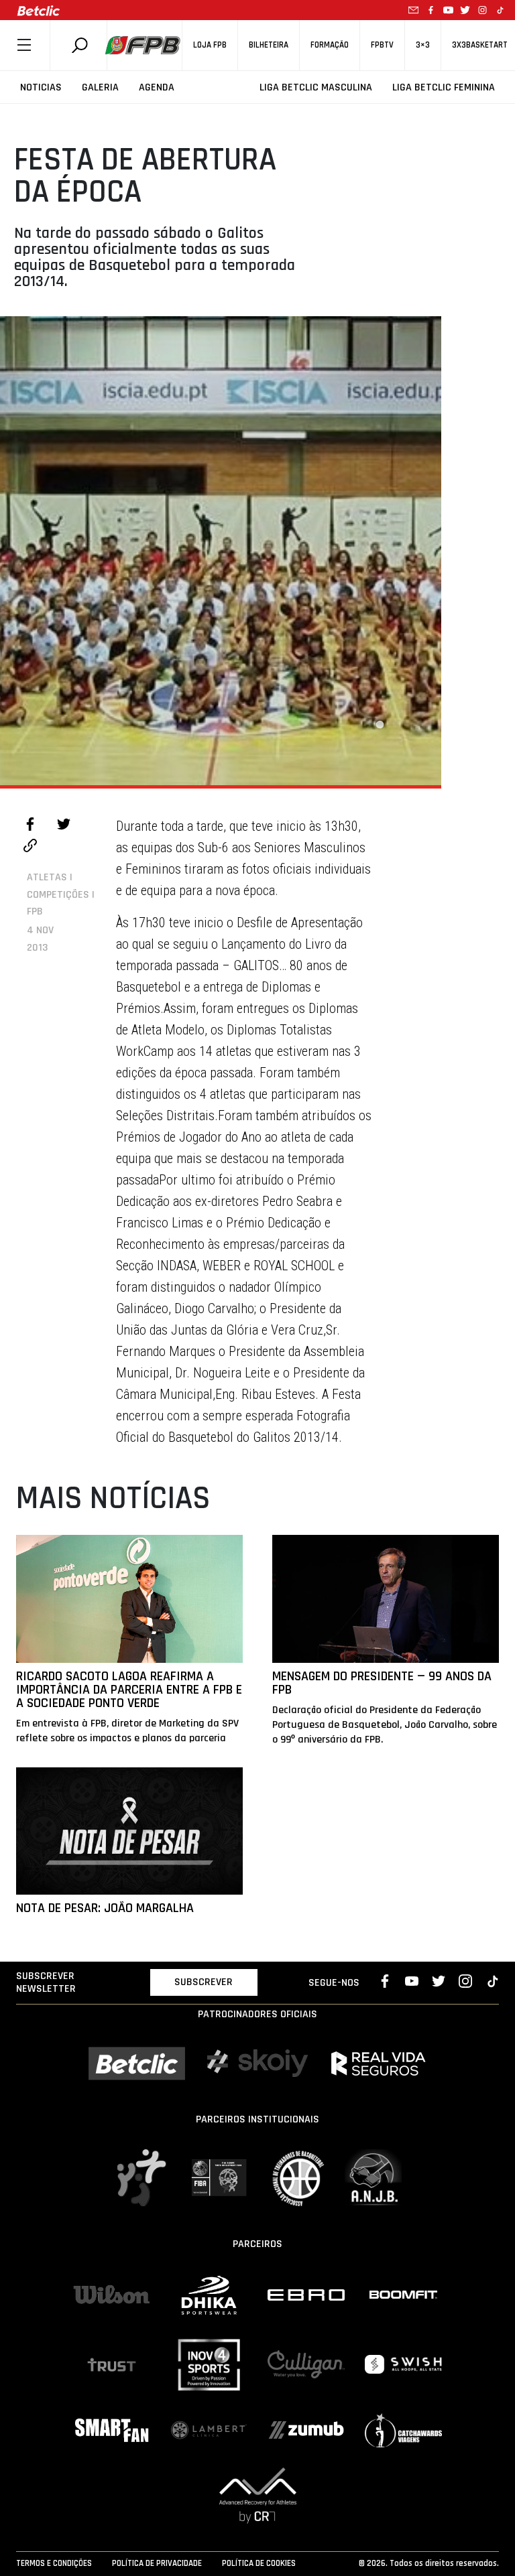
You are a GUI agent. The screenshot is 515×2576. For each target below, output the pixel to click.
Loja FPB (210, 45)
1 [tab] (380, 725)
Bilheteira (269, 45)
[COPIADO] (30, 848)
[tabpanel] (221, 551)
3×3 (423, 45)
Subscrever (204, 1982)
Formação (330, 45)
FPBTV (382, 45)
